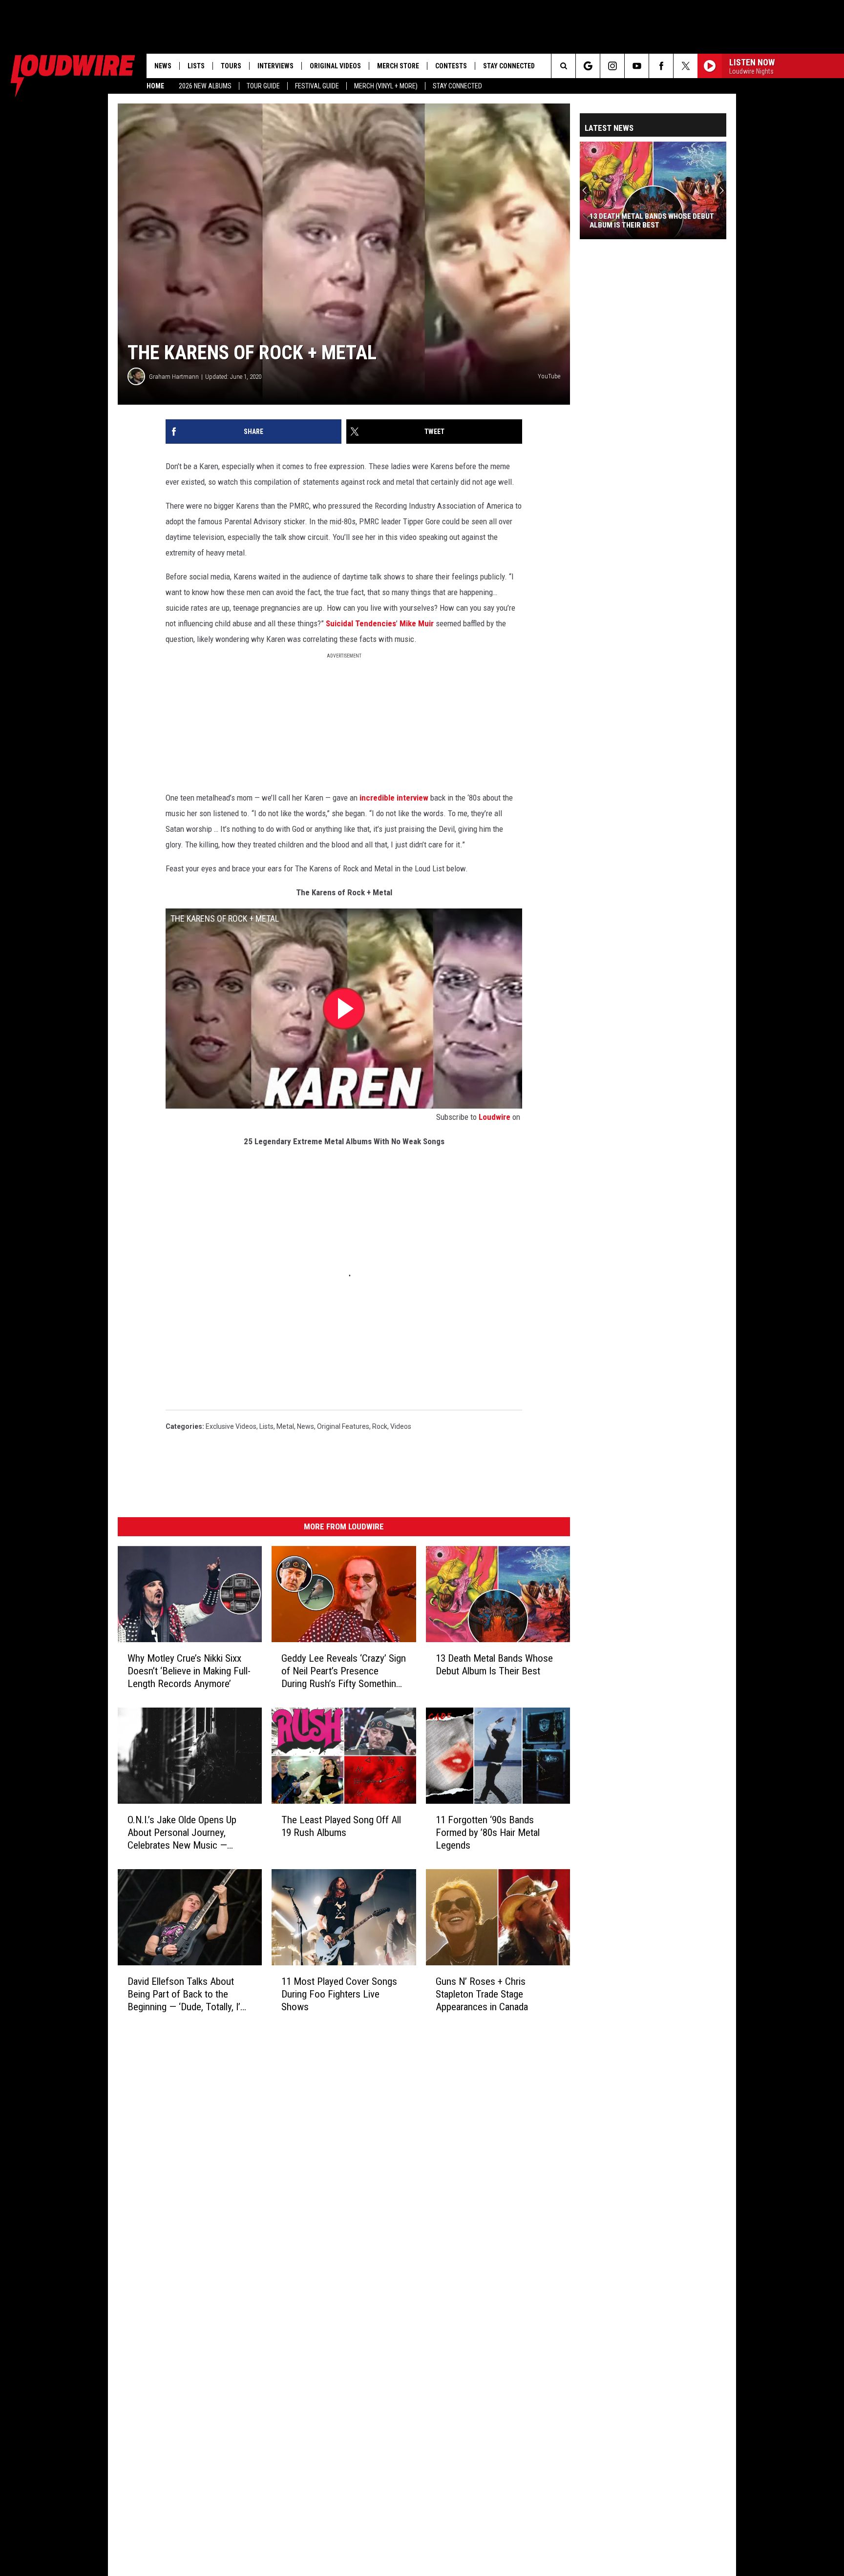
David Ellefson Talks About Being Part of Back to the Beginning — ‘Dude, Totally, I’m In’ (188, 1994)
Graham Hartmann (174, 377)
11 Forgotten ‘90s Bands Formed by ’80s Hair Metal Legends (488, 1833)
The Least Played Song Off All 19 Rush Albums (341, 1826)
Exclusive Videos (231, 1426)
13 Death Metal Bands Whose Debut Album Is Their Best (494, 1665)
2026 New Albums (205, 86)
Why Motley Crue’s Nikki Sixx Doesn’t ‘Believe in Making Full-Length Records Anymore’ (189, 1671)
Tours (231, 66)
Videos (401, 1426)
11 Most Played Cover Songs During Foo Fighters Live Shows (339, 1994)
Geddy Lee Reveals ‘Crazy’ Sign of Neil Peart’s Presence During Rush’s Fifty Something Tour (344, 1671)
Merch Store (398, 66)
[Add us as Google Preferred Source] (588, 66)
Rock (380, 1426)
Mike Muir (417, 623)
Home (155, 86)
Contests (451, 66)
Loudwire (495, 1117)
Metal (285, 1426)
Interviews (275, 66)
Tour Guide (263, 86)
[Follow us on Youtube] (637, 66)
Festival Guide (317, 86)
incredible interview (394, 798)
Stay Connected (457, 86)
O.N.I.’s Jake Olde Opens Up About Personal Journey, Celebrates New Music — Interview (182, 1832)
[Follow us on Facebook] (661, 66)
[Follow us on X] (686, 66)
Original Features (343, 1426)
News (163, 66)
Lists (196, 66)
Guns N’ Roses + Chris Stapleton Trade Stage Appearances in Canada (482, 1994)
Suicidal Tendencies (360, 623)
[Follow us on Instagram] (612, 66)
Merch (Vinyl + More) (386, 86)
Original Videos (335, 66)
